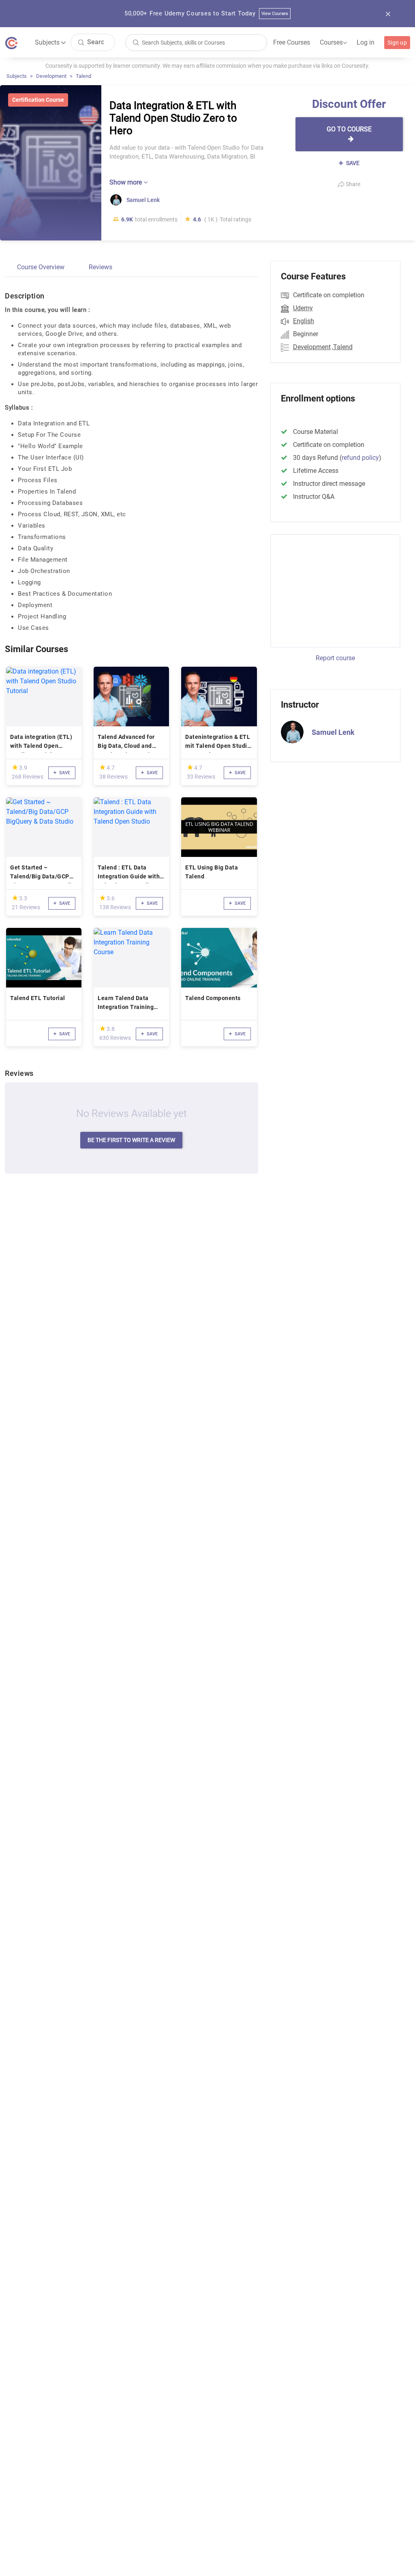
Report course (335, 658)
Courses (333, 43)
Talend (83, 76)
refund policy (360, 458)
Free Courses (292, 42)
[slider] (15, 767)
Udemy (303, 308)
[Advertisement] (338, 590)
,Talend (342, 347)
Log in (366, 42)
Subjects (17, 76)
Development (51, 76)
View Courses (275, 14)
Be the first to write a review (131, 1140)
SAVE (352, 163)
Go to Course (349, 129)
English (304, 321)
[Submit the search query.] (81, 42)
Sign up (397, 43)
